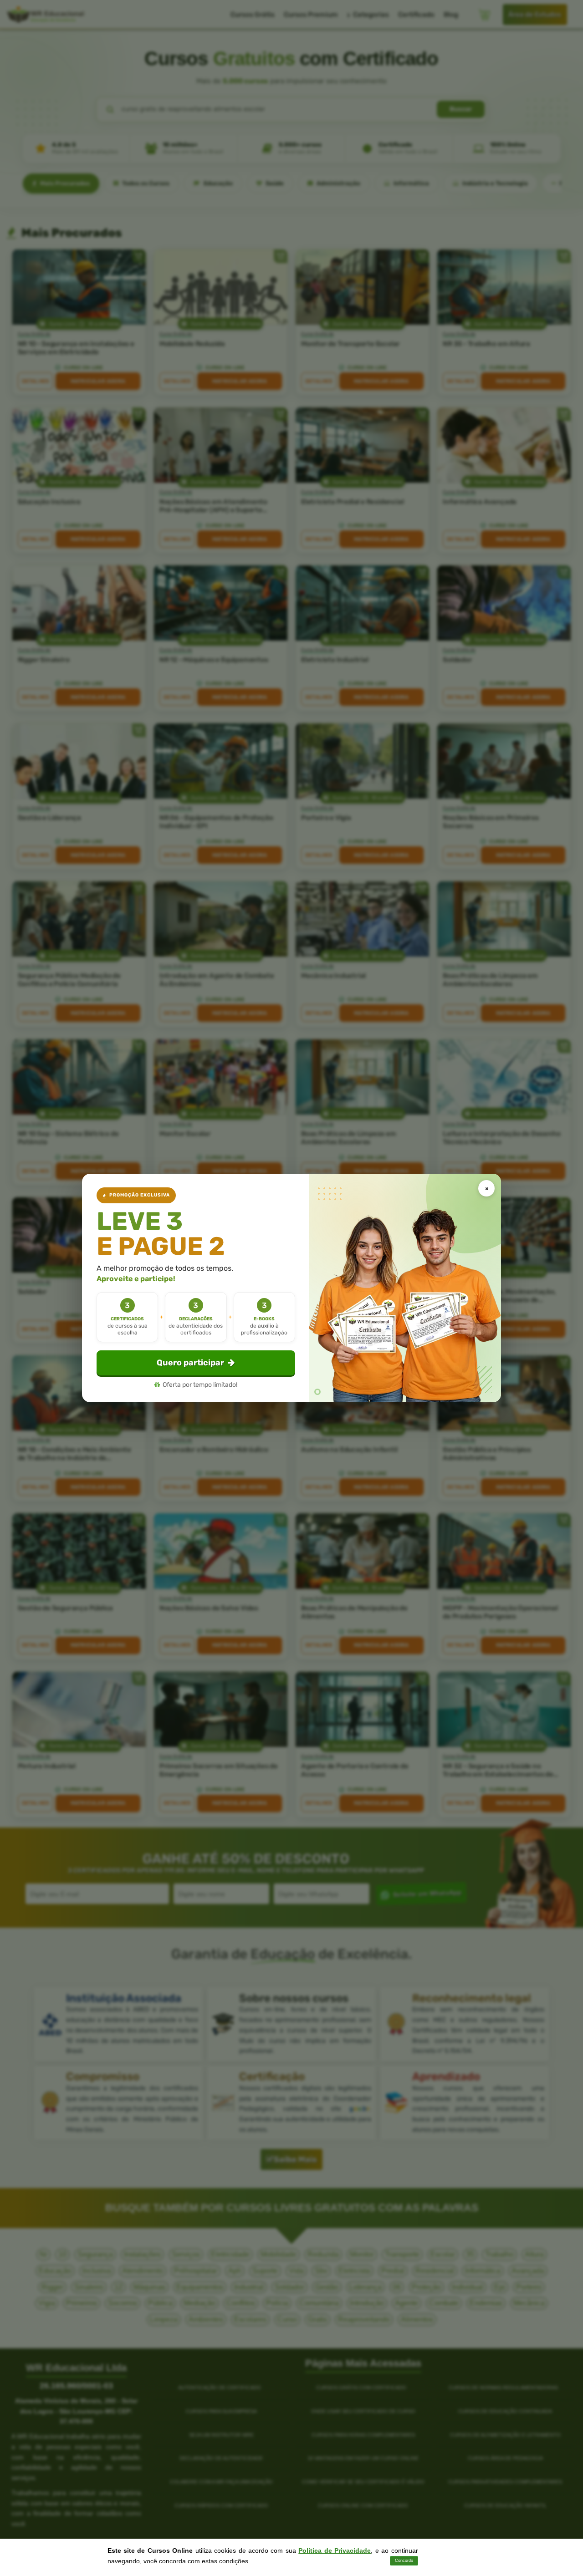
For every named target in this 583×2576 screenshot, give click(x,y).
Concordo (404, 2561)
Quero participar (190, 1363)
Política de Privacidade (335, 2551)
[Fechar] (486, 1188)
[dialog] (291, 1288)
